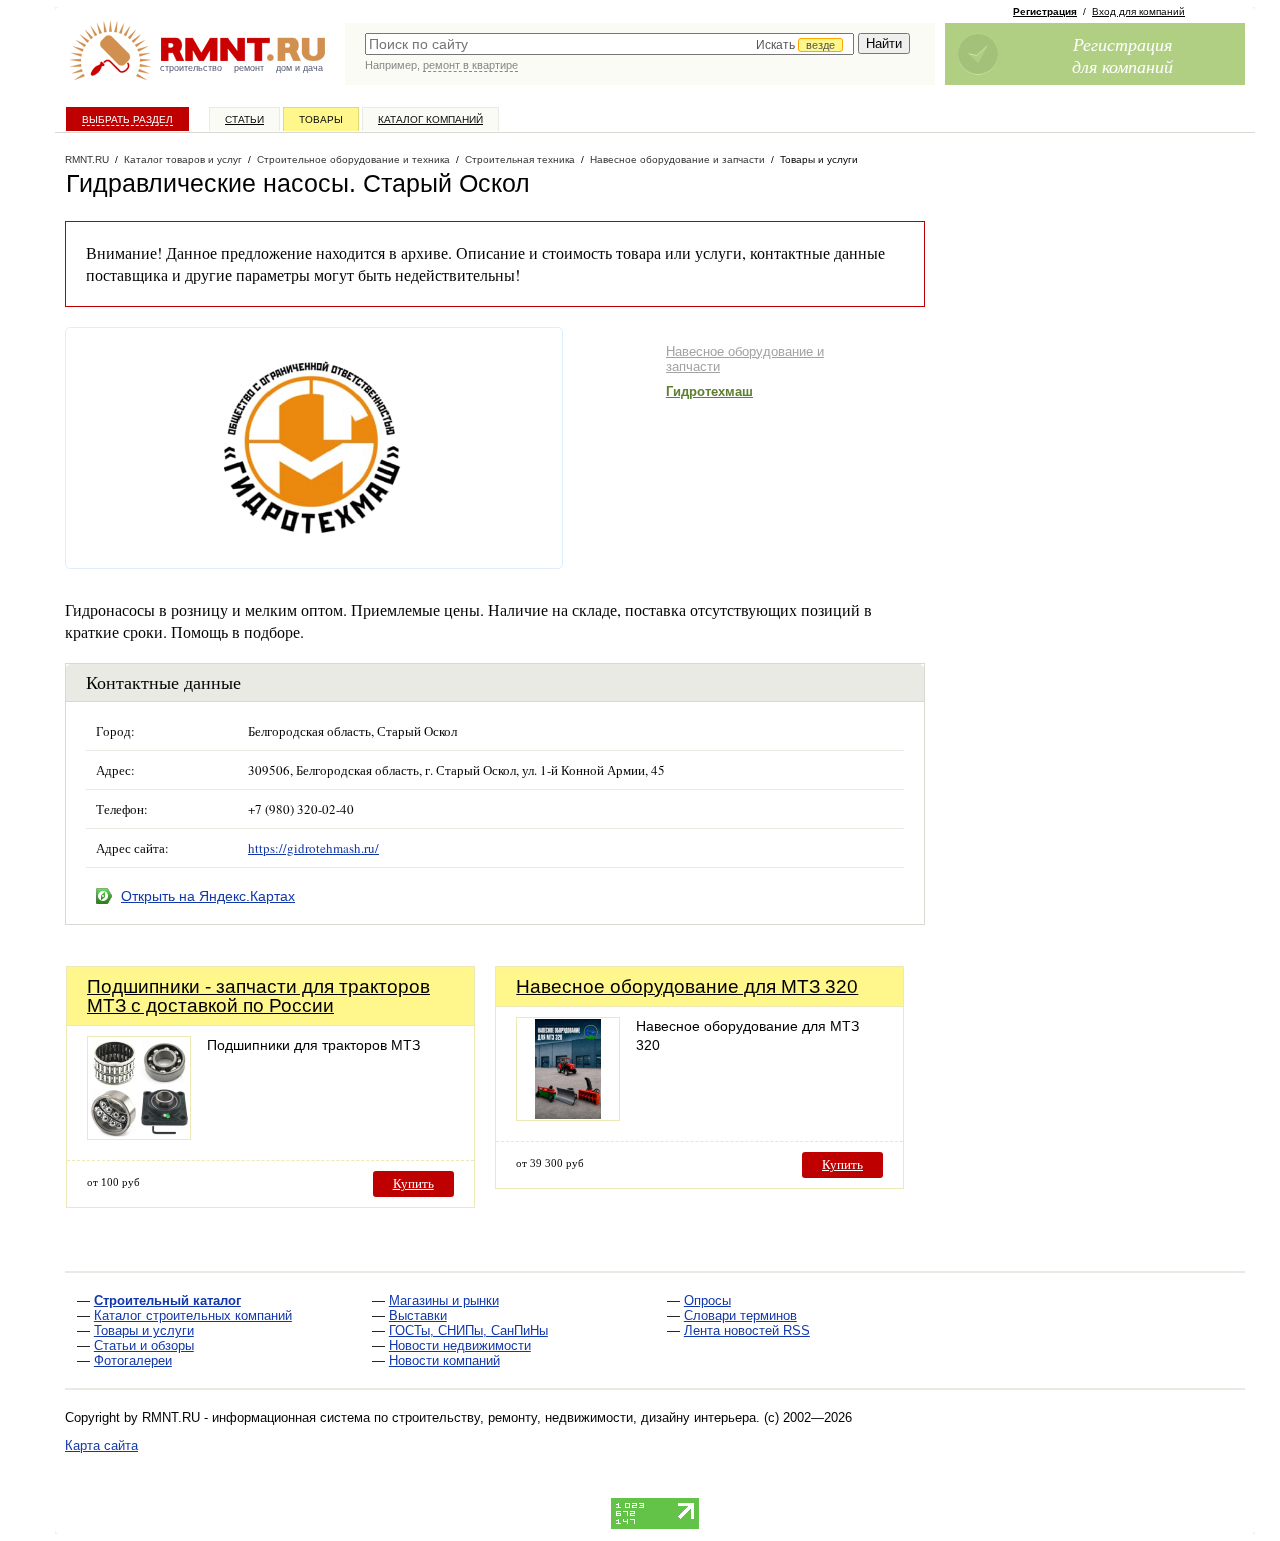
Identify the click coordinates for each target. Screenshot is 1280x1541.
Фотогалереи (133, 1360)
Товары (321, 119)
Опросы (707, 1300)
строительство (191, 68)
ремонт (249, 68)
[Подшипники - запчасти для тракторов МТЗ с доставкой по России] (139, 1134)
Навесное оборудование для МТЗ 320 (687, 986)
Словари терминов (740, 1315)
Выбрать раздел (127, 119)
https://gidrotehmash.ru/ (313, 848)
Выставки (418, 1315)
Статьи (244, 119)
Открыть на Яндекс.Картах (208, 896)
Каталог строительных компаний (193, 1315)
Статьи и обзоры (144, 1345)
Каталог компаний (430, 119)
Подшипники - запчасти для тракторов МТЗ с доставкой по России (258, 996)
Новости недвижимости (460, 1345)
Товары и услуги (144, 1330)
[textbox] (609, 44)
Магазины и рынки (444, 1300)
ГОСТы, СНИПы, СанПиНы (468, 1330)
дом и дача (299, 68)
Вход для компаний (1138, 11)
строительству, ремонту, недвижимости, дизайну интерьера (574, 1417)
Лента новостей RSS (747, 1330)
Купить (413, 1183)
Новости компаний (444, 1360)
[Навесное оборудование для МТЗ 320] (568, 1115)
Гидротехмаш (709, 391)
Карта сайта (101, 1445)
